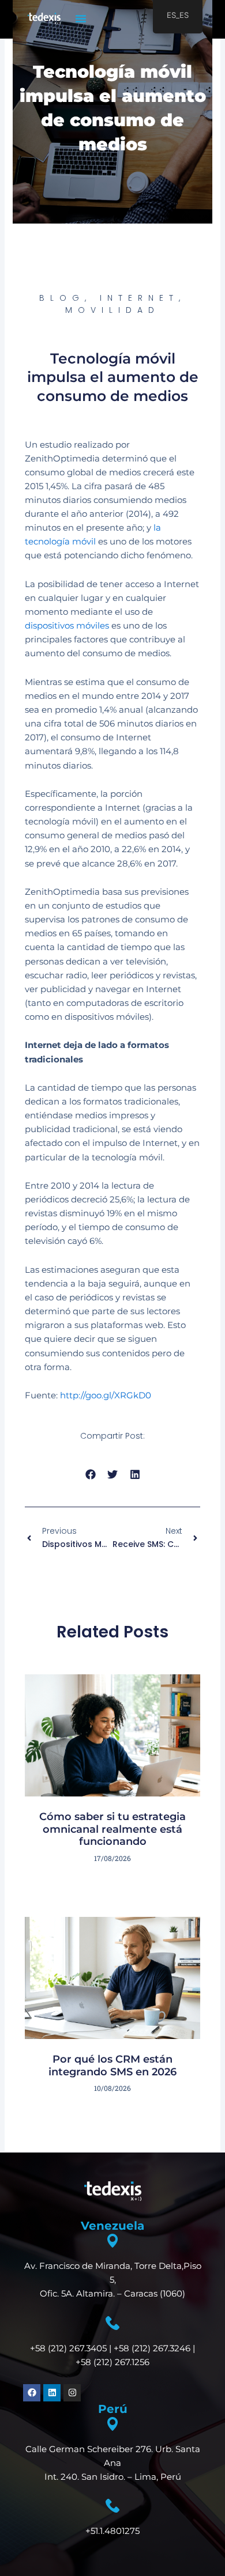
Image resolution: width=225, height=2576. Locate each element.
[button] (81, 18)
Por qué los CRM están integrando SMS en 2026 (112, 2066)
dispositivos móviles (67, 626)
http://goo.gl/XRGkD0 (106, 1395)
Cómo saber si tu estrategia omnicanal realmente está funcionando (112, 1829)
